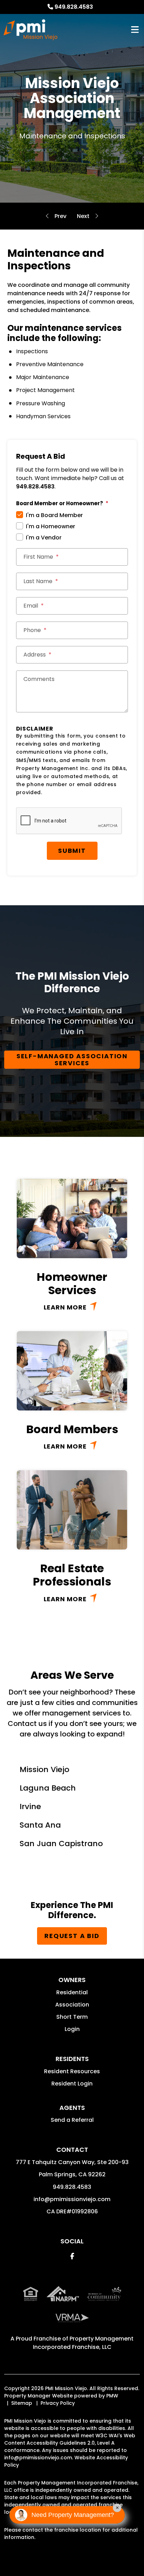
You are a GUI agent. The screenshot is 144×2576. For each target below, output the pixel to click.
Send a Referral (72, 2120)
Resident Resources (72, 2071)
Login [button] (72, 2029)
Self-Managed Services (83, 216)
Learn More (65, 1307)
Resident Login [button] (72, 2084)
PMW (112, 2396)
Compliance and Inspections (60, 216)
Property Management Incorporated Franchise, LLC (83, 2343)
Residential (72, 1992)
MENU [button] (135, 30)
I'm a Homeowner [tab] (51, 526)
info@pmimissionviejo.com (72, 2199)
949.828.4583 (74, 7)
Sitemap (22, 2403)
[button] (72, 2256)
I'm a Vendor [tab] (44, 538)
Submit (72, 851)
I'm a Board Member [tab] (54, 515)
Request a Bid (72, 1936)
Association (72, 2005)
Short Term (72, 2017)
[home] (30, 30)
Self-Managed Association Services (72, 1060)
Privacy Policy (58, 2403)
